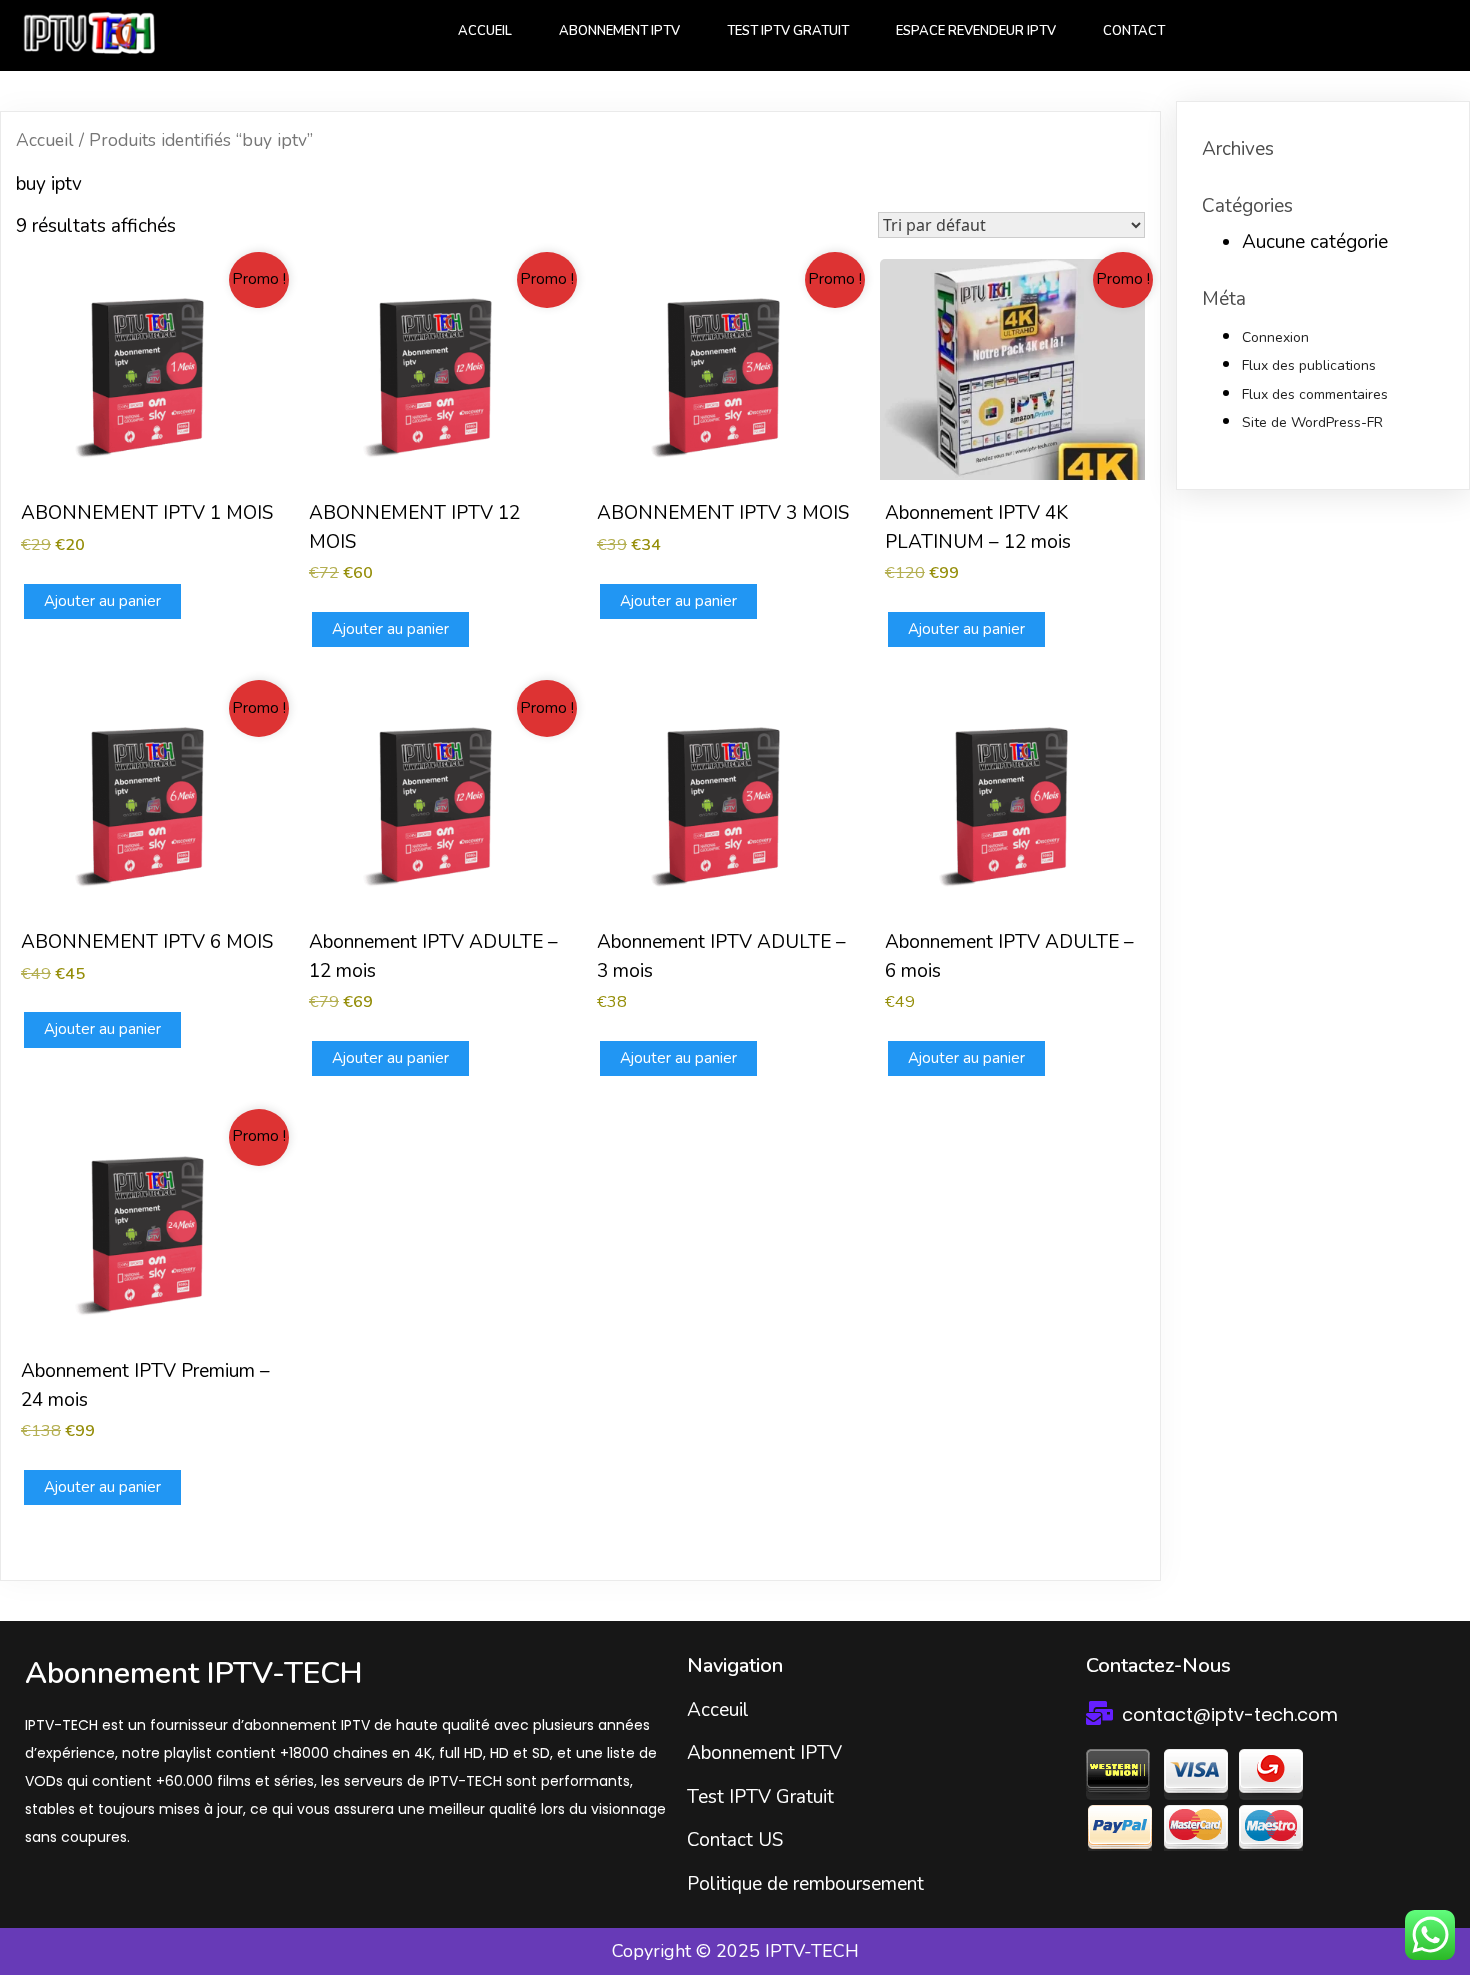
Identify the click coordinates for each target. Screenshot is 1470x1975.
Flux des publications (1309, 365)
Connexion (1275, 337)
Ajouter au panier (102, 601)
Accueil (45, 140)
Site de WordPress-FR (1312, 422)
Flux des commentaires (1315, 394)
